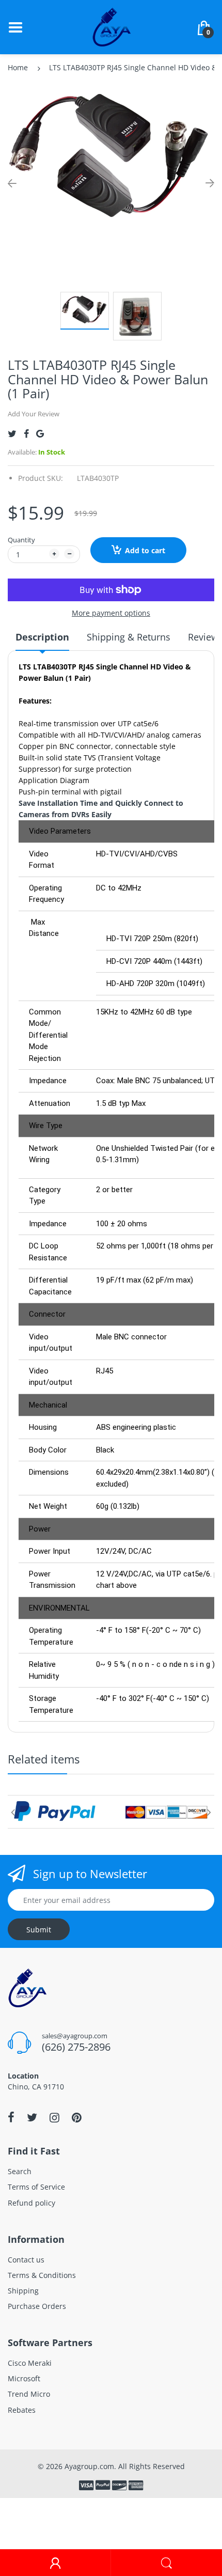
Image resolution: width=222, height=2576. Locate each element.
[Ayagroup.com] (111, 26)
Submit (39, 1930)
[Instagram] (54, 2117)
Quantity (21, 540)
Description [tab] (42, 637)
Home (18, 67)
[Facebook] (26, 434)
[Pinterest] (77, 2117)
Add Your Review (34, 414)
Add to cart (145, 550)
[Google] (40, 434)
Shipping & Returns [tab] (129, 637)
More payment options (111, 613)
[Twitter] (12, 434)
